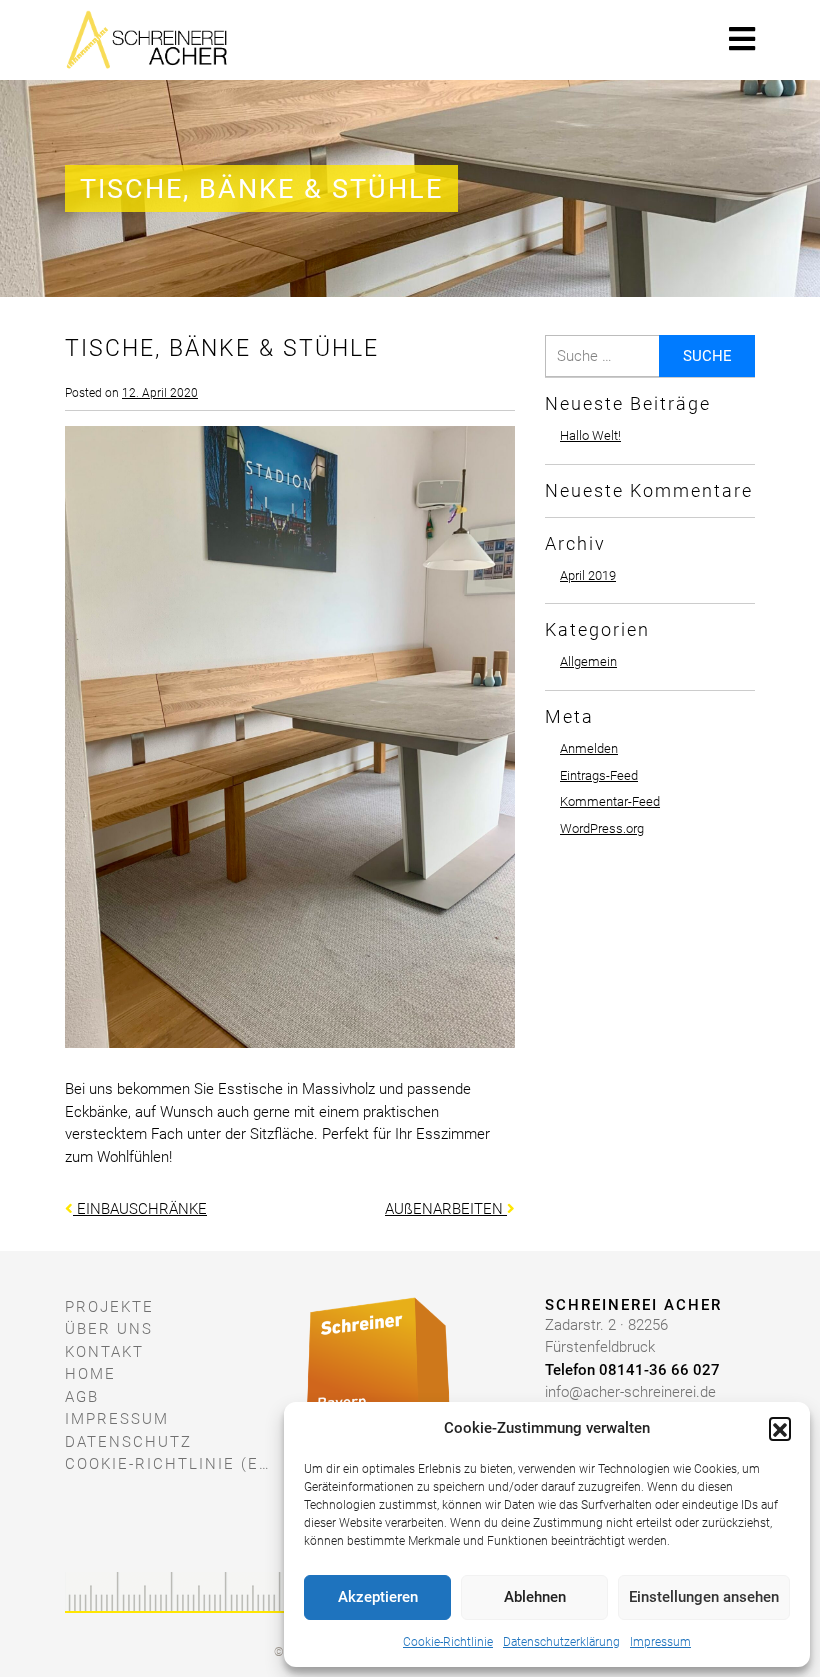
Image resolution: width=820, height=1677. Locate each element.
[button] (780, 1428)
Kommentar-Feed (610, 801)
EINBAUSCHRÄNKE (140, 1209)
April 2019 (588, 575)
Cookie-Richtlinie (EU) (170, 1464)
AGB (82, 1397)
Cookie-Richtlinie (448, 1642)
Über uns (109, 1329)
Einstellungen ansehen (704, 1597)
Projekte (109, 1307)
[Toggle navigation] (742, 39)
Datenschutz (128, 1442)
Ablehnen (535, 1597)
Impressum (660, 1642)
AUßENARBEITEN (446, 1209)
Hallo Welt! (590, 435)
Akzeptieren (378, 1597)
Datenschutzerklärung (561, 1642)
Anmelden (589, 748)
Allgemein (588, 661)
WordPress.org (602, 828)
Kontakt (104, 1352)
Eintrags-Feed (599, 775)
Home (90, 1374)
